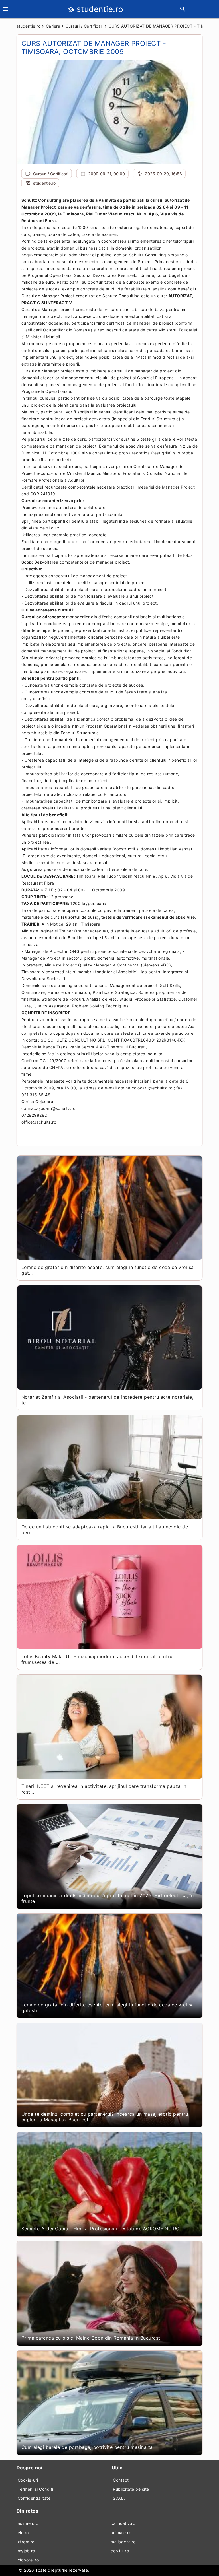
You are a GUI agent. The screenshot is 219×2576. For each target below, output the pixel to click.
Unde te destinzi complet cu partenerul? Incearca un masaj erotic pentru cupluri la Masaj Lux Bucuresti (105, 2117)
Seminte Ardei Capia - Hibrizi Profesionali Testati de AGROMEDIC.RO (101, 2229)
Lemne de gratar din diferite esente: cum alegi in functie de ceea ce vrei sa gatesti (108, 2008)
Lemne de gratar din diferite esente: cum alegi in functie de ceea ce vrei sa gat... (108, 1270)
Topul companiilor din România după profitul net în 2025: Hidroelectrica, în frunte (108, 1898)
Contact (121, 2480)
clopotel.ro (28, 2560)
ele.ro (23, 2533)
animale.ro (121, 2533)
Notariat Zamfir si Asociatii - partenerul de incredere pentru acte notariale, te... (108, 1400)
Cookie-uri (28, 2480)
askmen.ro (28, 2523)
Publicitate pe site (131, 2489)
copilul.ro (120, 2551)
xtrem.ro (26, 2542)
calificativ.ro (123, 2523)
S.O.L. (119, 2498)
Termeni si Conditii (36, 2489)
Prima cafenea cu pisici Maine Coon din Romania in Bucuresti (92, 2338)
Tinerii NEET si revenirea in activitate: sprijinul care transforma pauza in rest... (104, 1789)
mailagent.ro (123, 2542)
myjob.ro (26, 2551)
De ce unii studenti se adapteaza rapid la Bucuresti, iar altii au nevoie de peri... (105, 1530)
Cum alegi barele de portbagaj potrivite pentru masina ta (87, 2447)
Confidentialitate (34, 2498)
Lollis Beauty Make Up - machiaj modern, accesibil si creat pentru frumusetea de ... (97, 1659)
